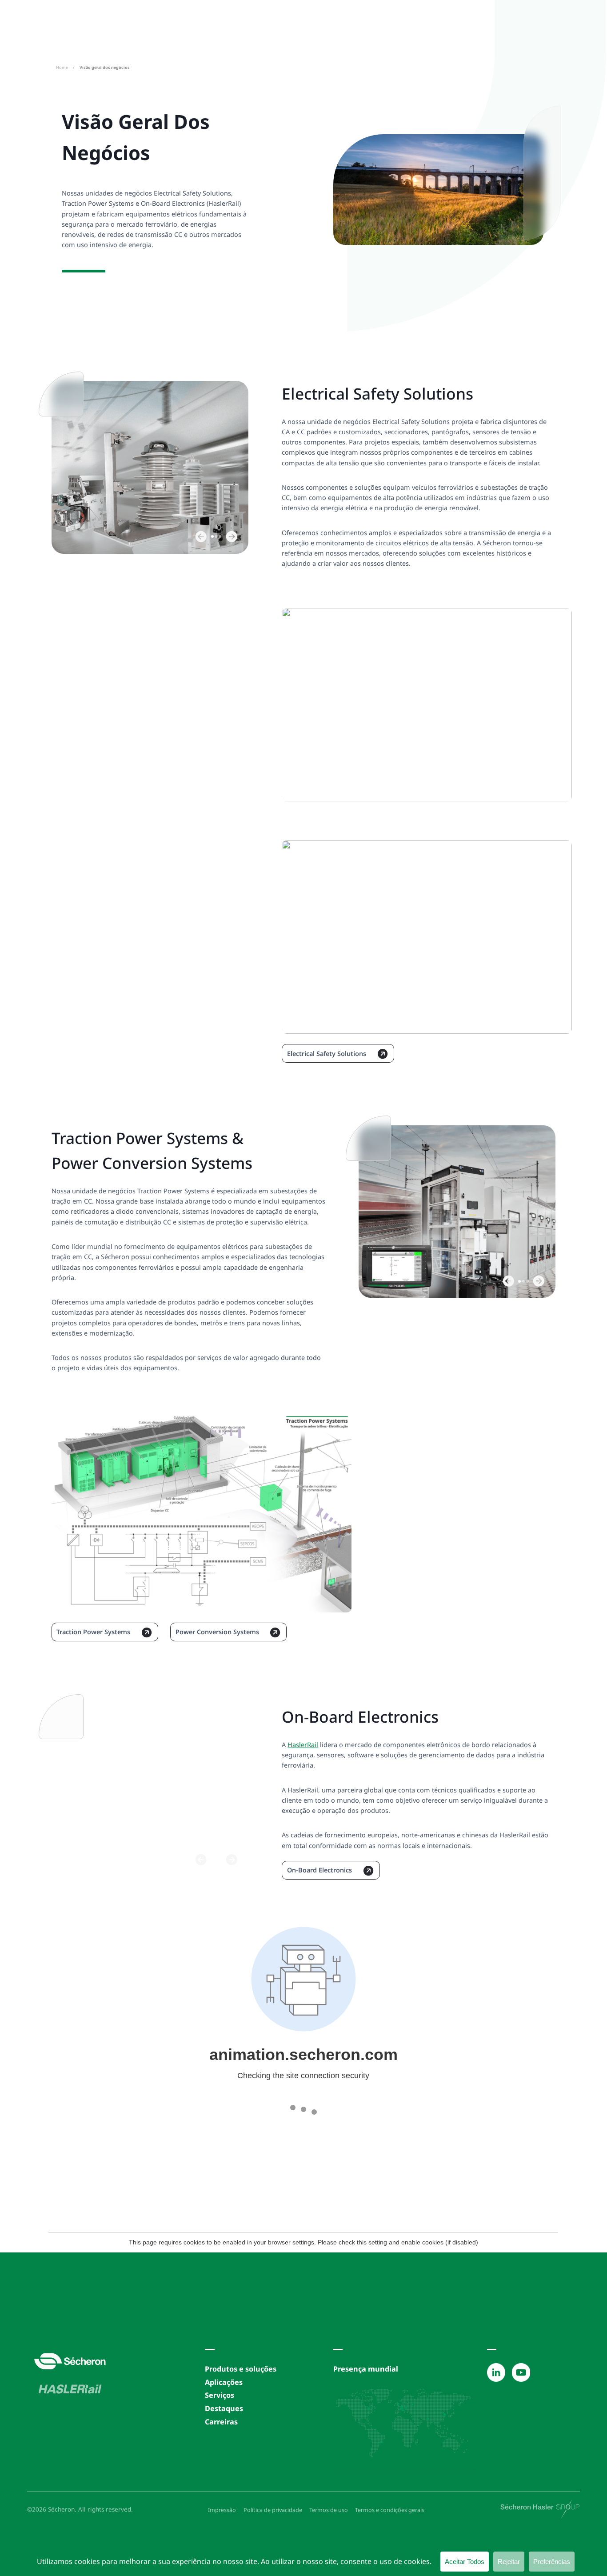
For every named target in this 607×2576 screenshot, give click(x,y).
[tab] (212, 537)
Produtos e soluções (241, 2369)
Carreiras (221, 2422)
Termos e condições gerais (390, 2510)
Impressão (222, 2510)
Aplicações (224, 2382)
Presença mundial (366, 2369)
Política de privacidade (273, 2510)
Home (62, 67)
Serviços (220, 2395)
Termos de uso (329, 2510)
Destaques (224, 2408)
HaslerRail (303, 1745)
